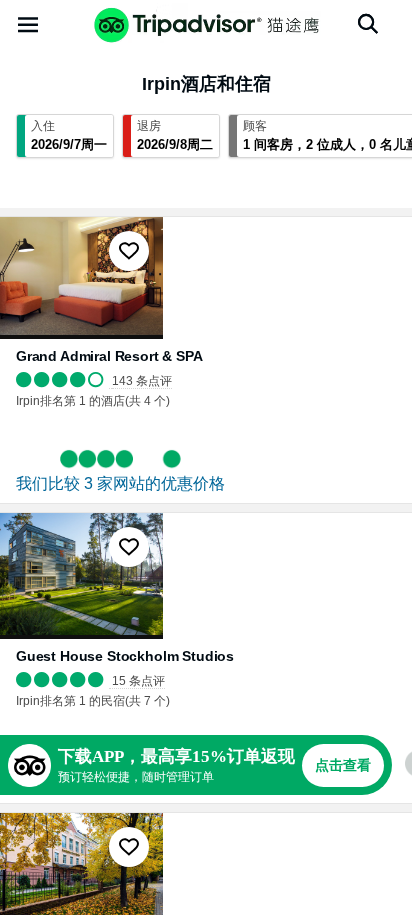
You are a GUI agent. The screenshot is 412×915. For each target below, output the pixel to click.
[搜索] (368, 24)
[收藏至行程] (129, 251)
